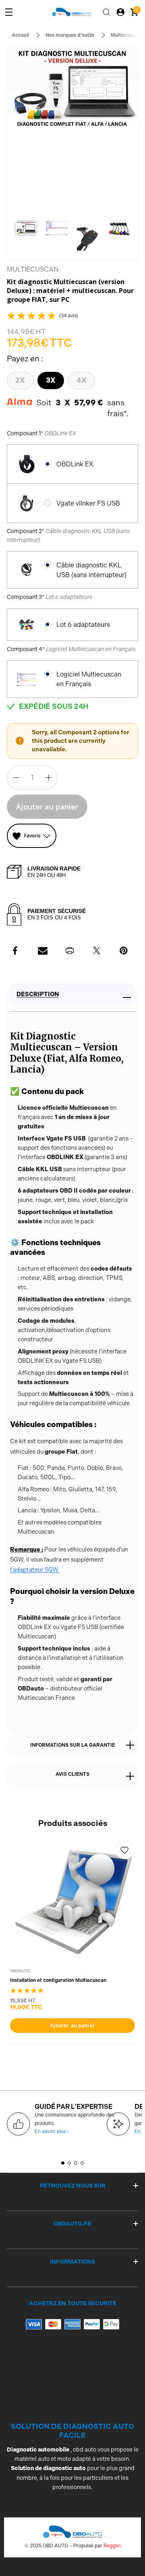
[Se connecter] (120, 12)
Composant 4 (71, 649)
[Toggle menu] (9, 12)
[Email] (43, 951)
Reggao (112, 2546)
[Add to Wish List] (124, 1850)
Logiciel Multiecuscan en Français (89, 679)
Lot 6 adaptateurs (83, 625)
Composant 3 (50, 597)
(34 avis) (69, 316)
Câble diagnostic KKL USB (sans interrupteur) (91, 570)
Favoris (32, 836)
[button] (26, 228)
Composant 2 (68, 535)
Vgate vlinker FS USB (88, 503)
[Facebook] (16, 951)
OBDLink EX (75, 464)
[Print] (70, 951)
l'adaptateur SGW (35, 1570)
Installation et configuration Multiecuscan (58, 1980)
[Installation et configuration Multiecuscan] (72, 1902)
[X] (97, 951)
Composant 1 (41, 433)
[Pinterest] (124, 951)
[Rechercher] (106, 12)
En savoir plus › (52, 2131)
